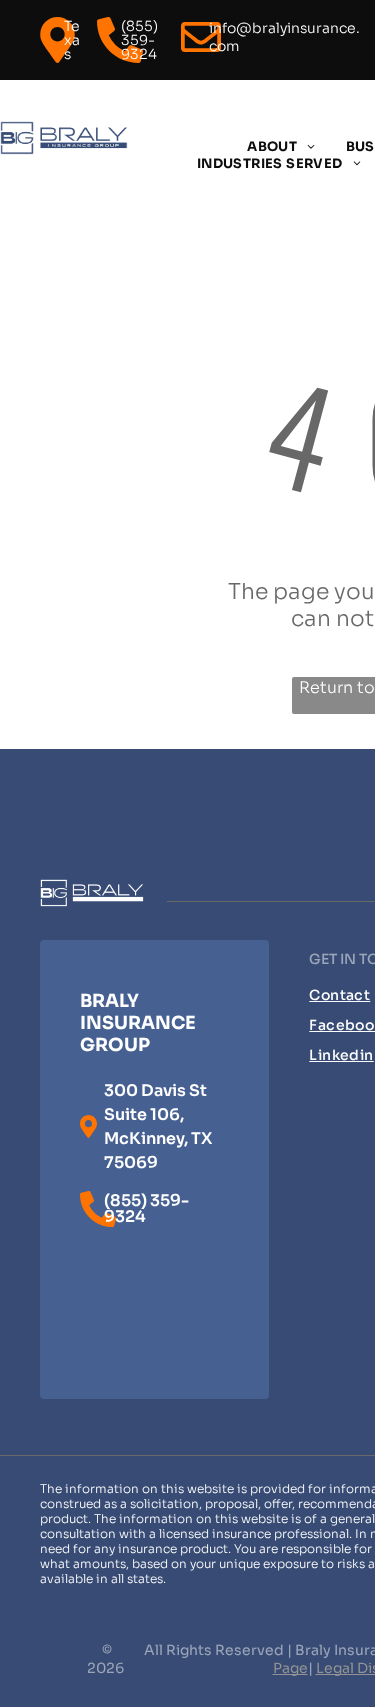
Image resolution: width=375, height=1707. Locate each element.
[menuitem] (281, 146)
